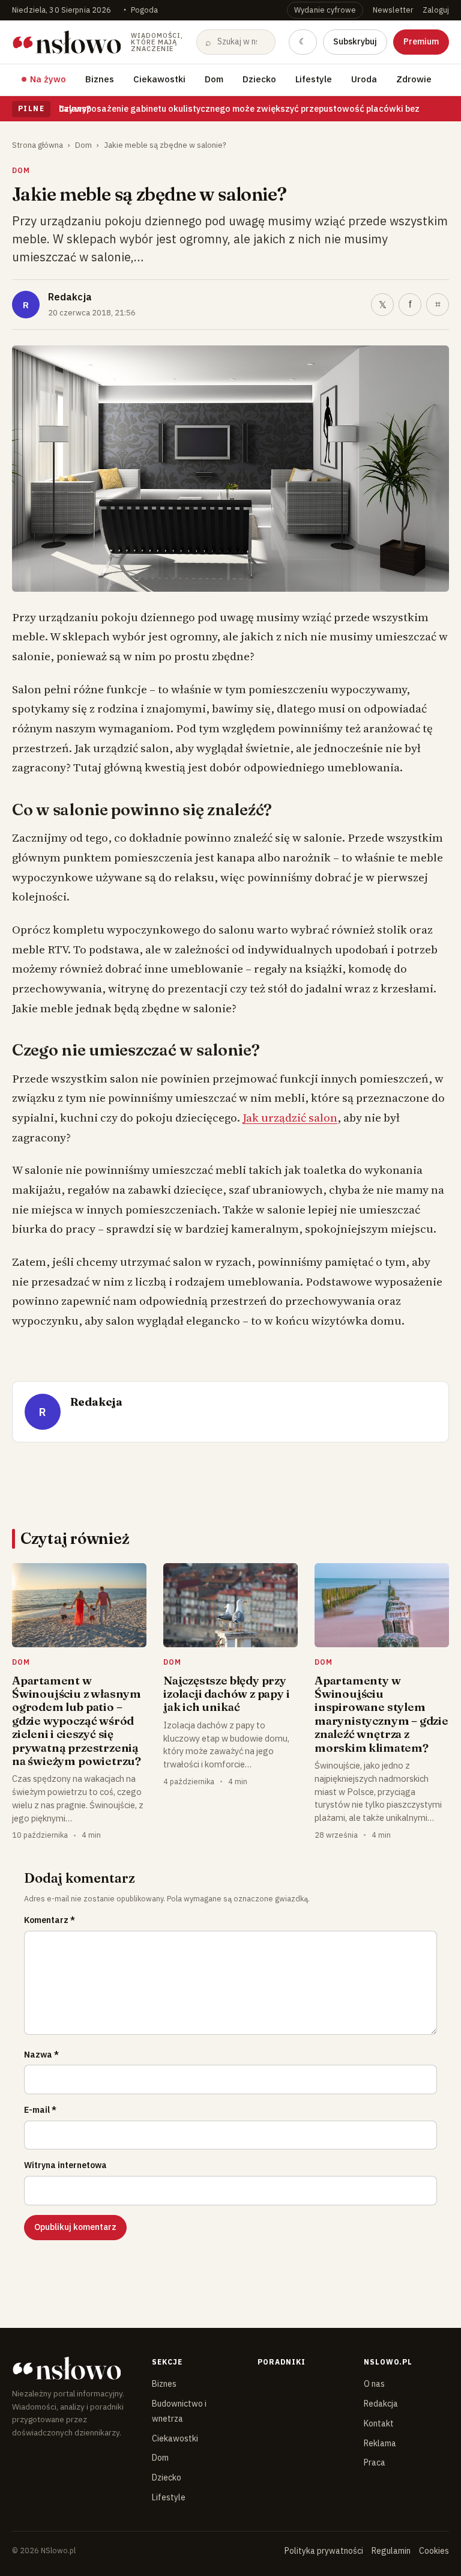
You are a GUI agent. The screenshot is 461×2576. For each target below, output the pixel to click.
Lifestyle (314, 79)
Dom (214, 79)
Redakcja (70, 297)
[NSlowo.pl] (72, 2368)
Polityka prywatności (324, 2551)
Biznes (100, 79)
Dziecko (259, 79)
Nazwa (41, 2055)
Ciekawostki (159, 79)
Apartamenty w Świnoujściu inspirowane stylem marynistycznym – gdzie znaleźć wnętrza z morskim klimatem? (381, 1714)
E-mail (40, 2110)
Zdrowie (414, 79)
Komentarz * (50, 1920)
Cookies (434, 2551)
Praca (375, 2462)
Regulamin (391, 2551)
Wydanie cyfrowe (325, 10)
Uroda (364, 79)
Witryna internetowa (65, 2165)
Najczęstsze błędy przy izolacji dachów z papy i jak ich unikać (226, 1694)
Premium (421, 41)
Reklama (380, 2443)
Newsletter (393, 10)
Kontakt (379, 2423)
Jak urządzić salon (290, 1117)
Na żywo (48, 79)
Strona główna (38, 145)
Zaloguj (436, 10)
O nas (374, 2384)
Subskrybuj (355, 41)
